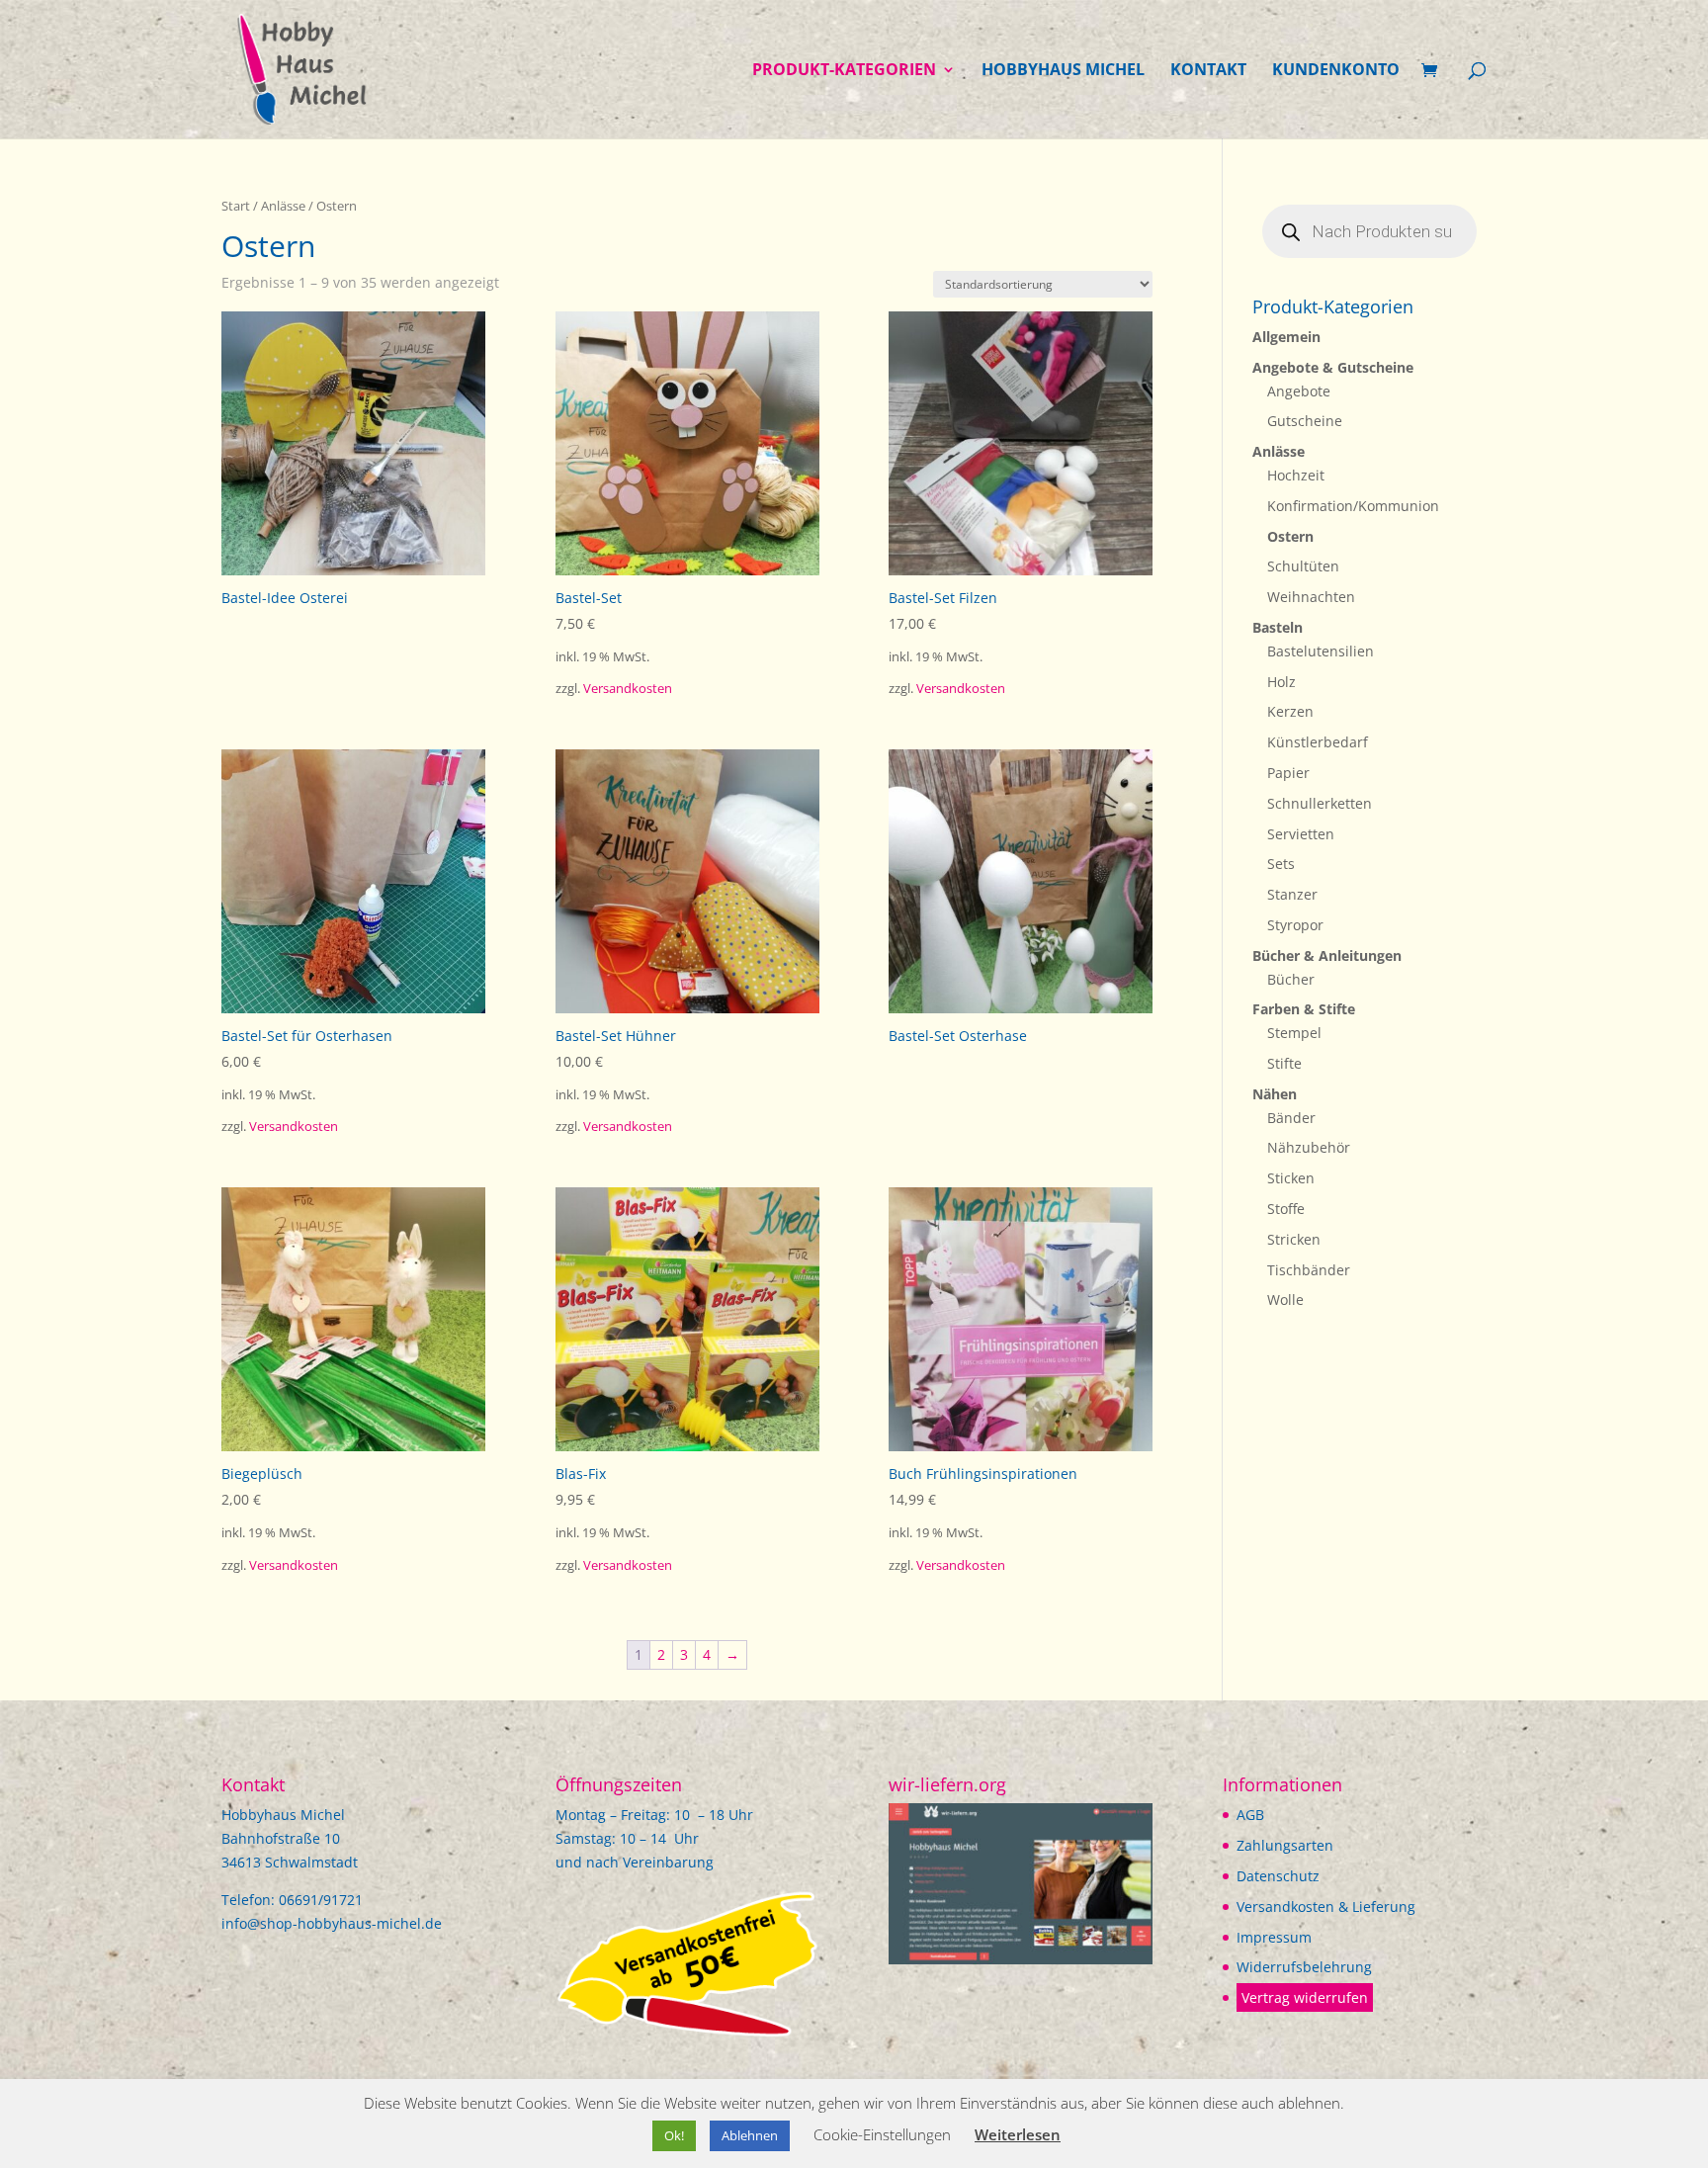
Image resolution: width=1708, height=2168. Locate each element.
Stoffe (1286, 1209)
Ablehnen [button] (750, 2135)
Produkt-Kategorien (844, 71)
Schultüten (1303, 566)
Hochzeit (1296, 475)
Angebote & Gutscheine (1333, 367)
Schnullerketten (1320, 803)
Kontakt (1208, 71)
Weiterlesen (1018, 2134)
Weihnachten (1311, 597)
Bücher (1291, 979)
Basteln (1278, 627)
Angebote (1299, 391)
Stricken (1294, 1239)
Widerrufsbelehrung (1304, 1967)
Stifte (1284, 1063)
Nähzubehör (1309, 1147)
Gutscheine (1305, 421)
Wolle (1285, 1300)
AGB (1250, 1815)
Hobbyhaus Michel (1063, 71)
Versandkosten (628, 689)
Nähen (1275, 1094)
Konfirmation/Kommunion (1353, 506)
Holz (1281, 682)
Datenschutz (1278, 1876)
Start (236, 206)
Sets (1281, 864)
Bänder (1291, 1118)
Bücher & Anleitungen (1327, 955)
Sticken (1291, 1178)
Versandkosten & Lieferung (1326, 1907)
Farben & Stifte (1304, 1009)
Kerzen (1290, 711)
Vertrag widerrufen (1305, 1997)
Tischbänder (1309, 1270)
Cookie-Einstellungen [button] (882, 2134)
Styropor (1295, 925)
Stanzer (1292, 894)
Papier (1288, 773)
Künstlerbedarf (1318, 742)
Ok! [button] (674, 2135)
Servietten (1301, 834)
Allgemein (1286, 337)
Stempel (1294, 1033)
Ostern (1290, 536)
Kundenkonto (1336, 71)
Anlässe (283, 206)
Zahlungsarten (1285, 1845)
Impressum (1274, 1937)
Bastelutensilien (1321, 651)
